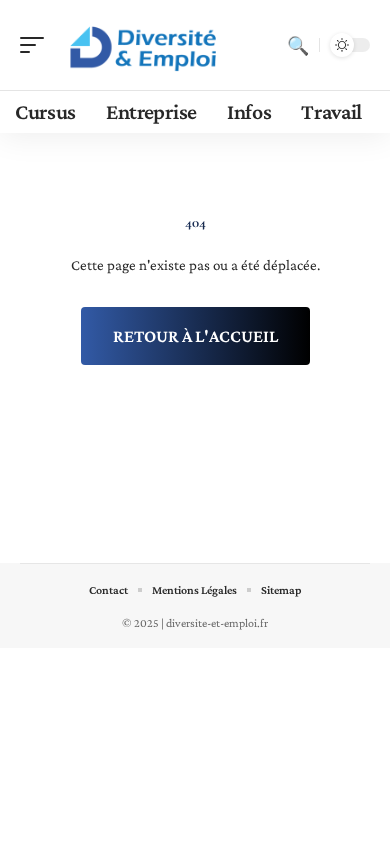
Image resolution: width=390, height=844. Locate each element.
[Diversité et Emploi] (144, 45)
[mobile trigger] (37, 45)
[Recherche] (298, 45)
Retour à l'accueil (195, 336)
